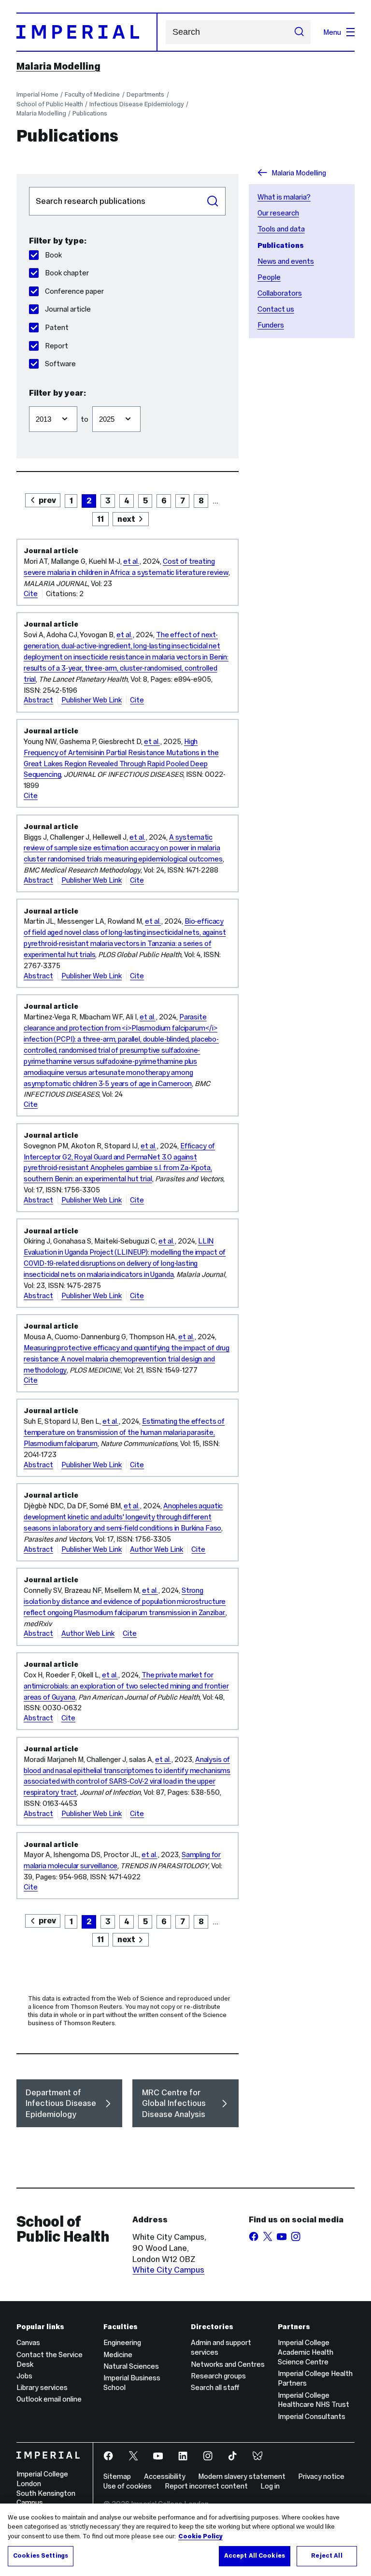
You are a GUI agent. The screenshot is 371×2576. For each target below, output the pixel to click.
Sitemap (117, 2476)
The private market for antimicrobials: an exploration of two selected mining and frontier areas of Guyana (126, 1686)
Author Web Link (157, 1549)
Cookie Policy (200, 2536)
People (269, 277)
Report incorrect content (206, 2486)
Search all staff (215, 2387)
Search (213, 201)
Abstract (38, 700)
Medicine (118, 2354)
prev (47, 500)
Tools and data (281, 229)
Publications (90, 113)
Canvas (28, 2342)
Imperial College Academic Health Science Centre (306, 2352)
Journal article (68, 309)
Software (60, 364)
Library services (42, 2387)
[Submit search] (299, 32)
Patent (57, 327)
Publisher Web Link (92, 700)
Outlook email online (49, 2399)
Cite (31, 594)
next (126, 519)
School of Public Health (50, 104)
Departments (145, 94)
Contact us (276, 309)
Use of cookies (128, 2486)
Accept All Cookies (255, 2556)
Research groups (218, 2376)
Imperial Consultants (312, 2416)
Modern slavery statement (242, 2476)
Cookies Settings (41, 2556)
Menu (332, 32)
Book (53, 255)
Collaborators (280, 293)
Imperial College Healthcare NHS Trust (314, 2400)
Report (57, 346)
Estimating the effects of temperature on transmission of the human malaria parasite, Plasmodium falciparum (124, 1432)
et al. (131, 561)
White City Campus (168, 2270)
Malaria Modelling (58, 66)
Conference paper (74, 291)
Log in (270, 2486)
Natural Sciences (131, 2366)
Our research (278, 213)
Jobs (24, 2376)
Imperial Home (37, 94)
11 (100, 519)
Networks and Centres (228, 2364)
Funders (271, 325)
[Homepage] (87, 32)
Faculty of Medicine (92, 94)
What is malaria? (284, 197)
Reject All (327, 2556)
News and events (286, 261)
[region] (185, 2540)
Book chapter (67, 273)
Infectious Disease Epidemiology (136, 104)
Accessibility (165, 2476)
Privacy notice (321, 2476)
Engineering (122, 2342)
